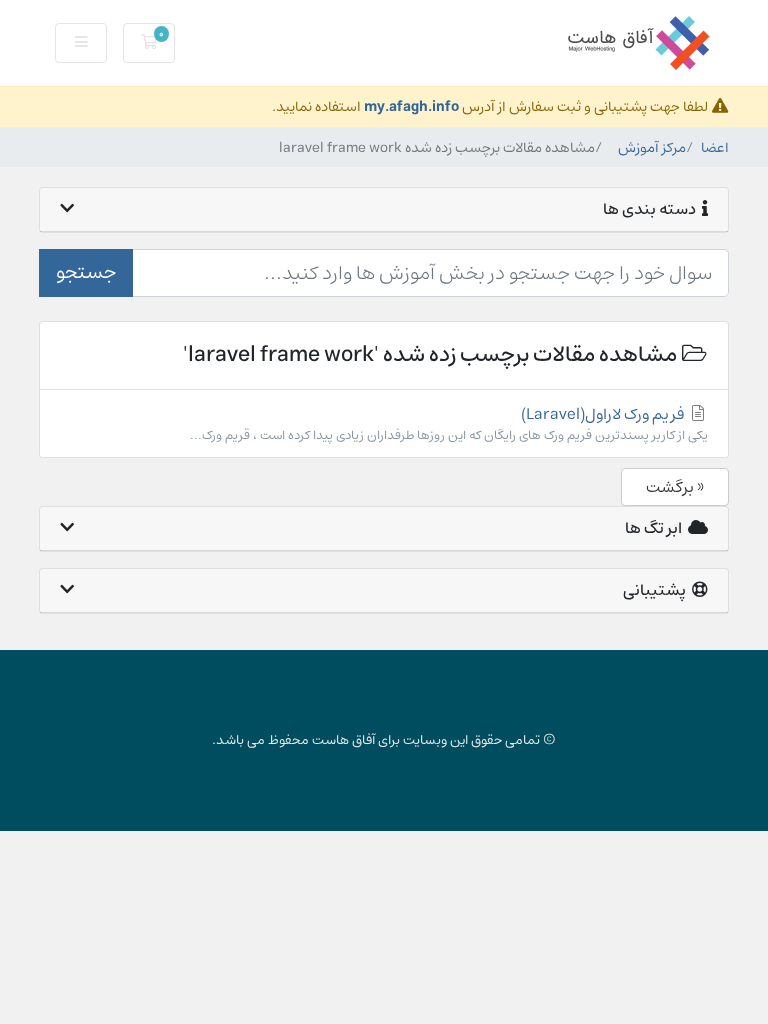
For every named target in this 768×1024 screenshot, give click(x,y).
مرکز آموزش (652, 148)
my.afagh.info (411, 106)
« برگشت (675, 487)
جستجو (86, 272)
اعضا (715, 148)
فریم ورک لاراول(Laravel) (449, 423)
